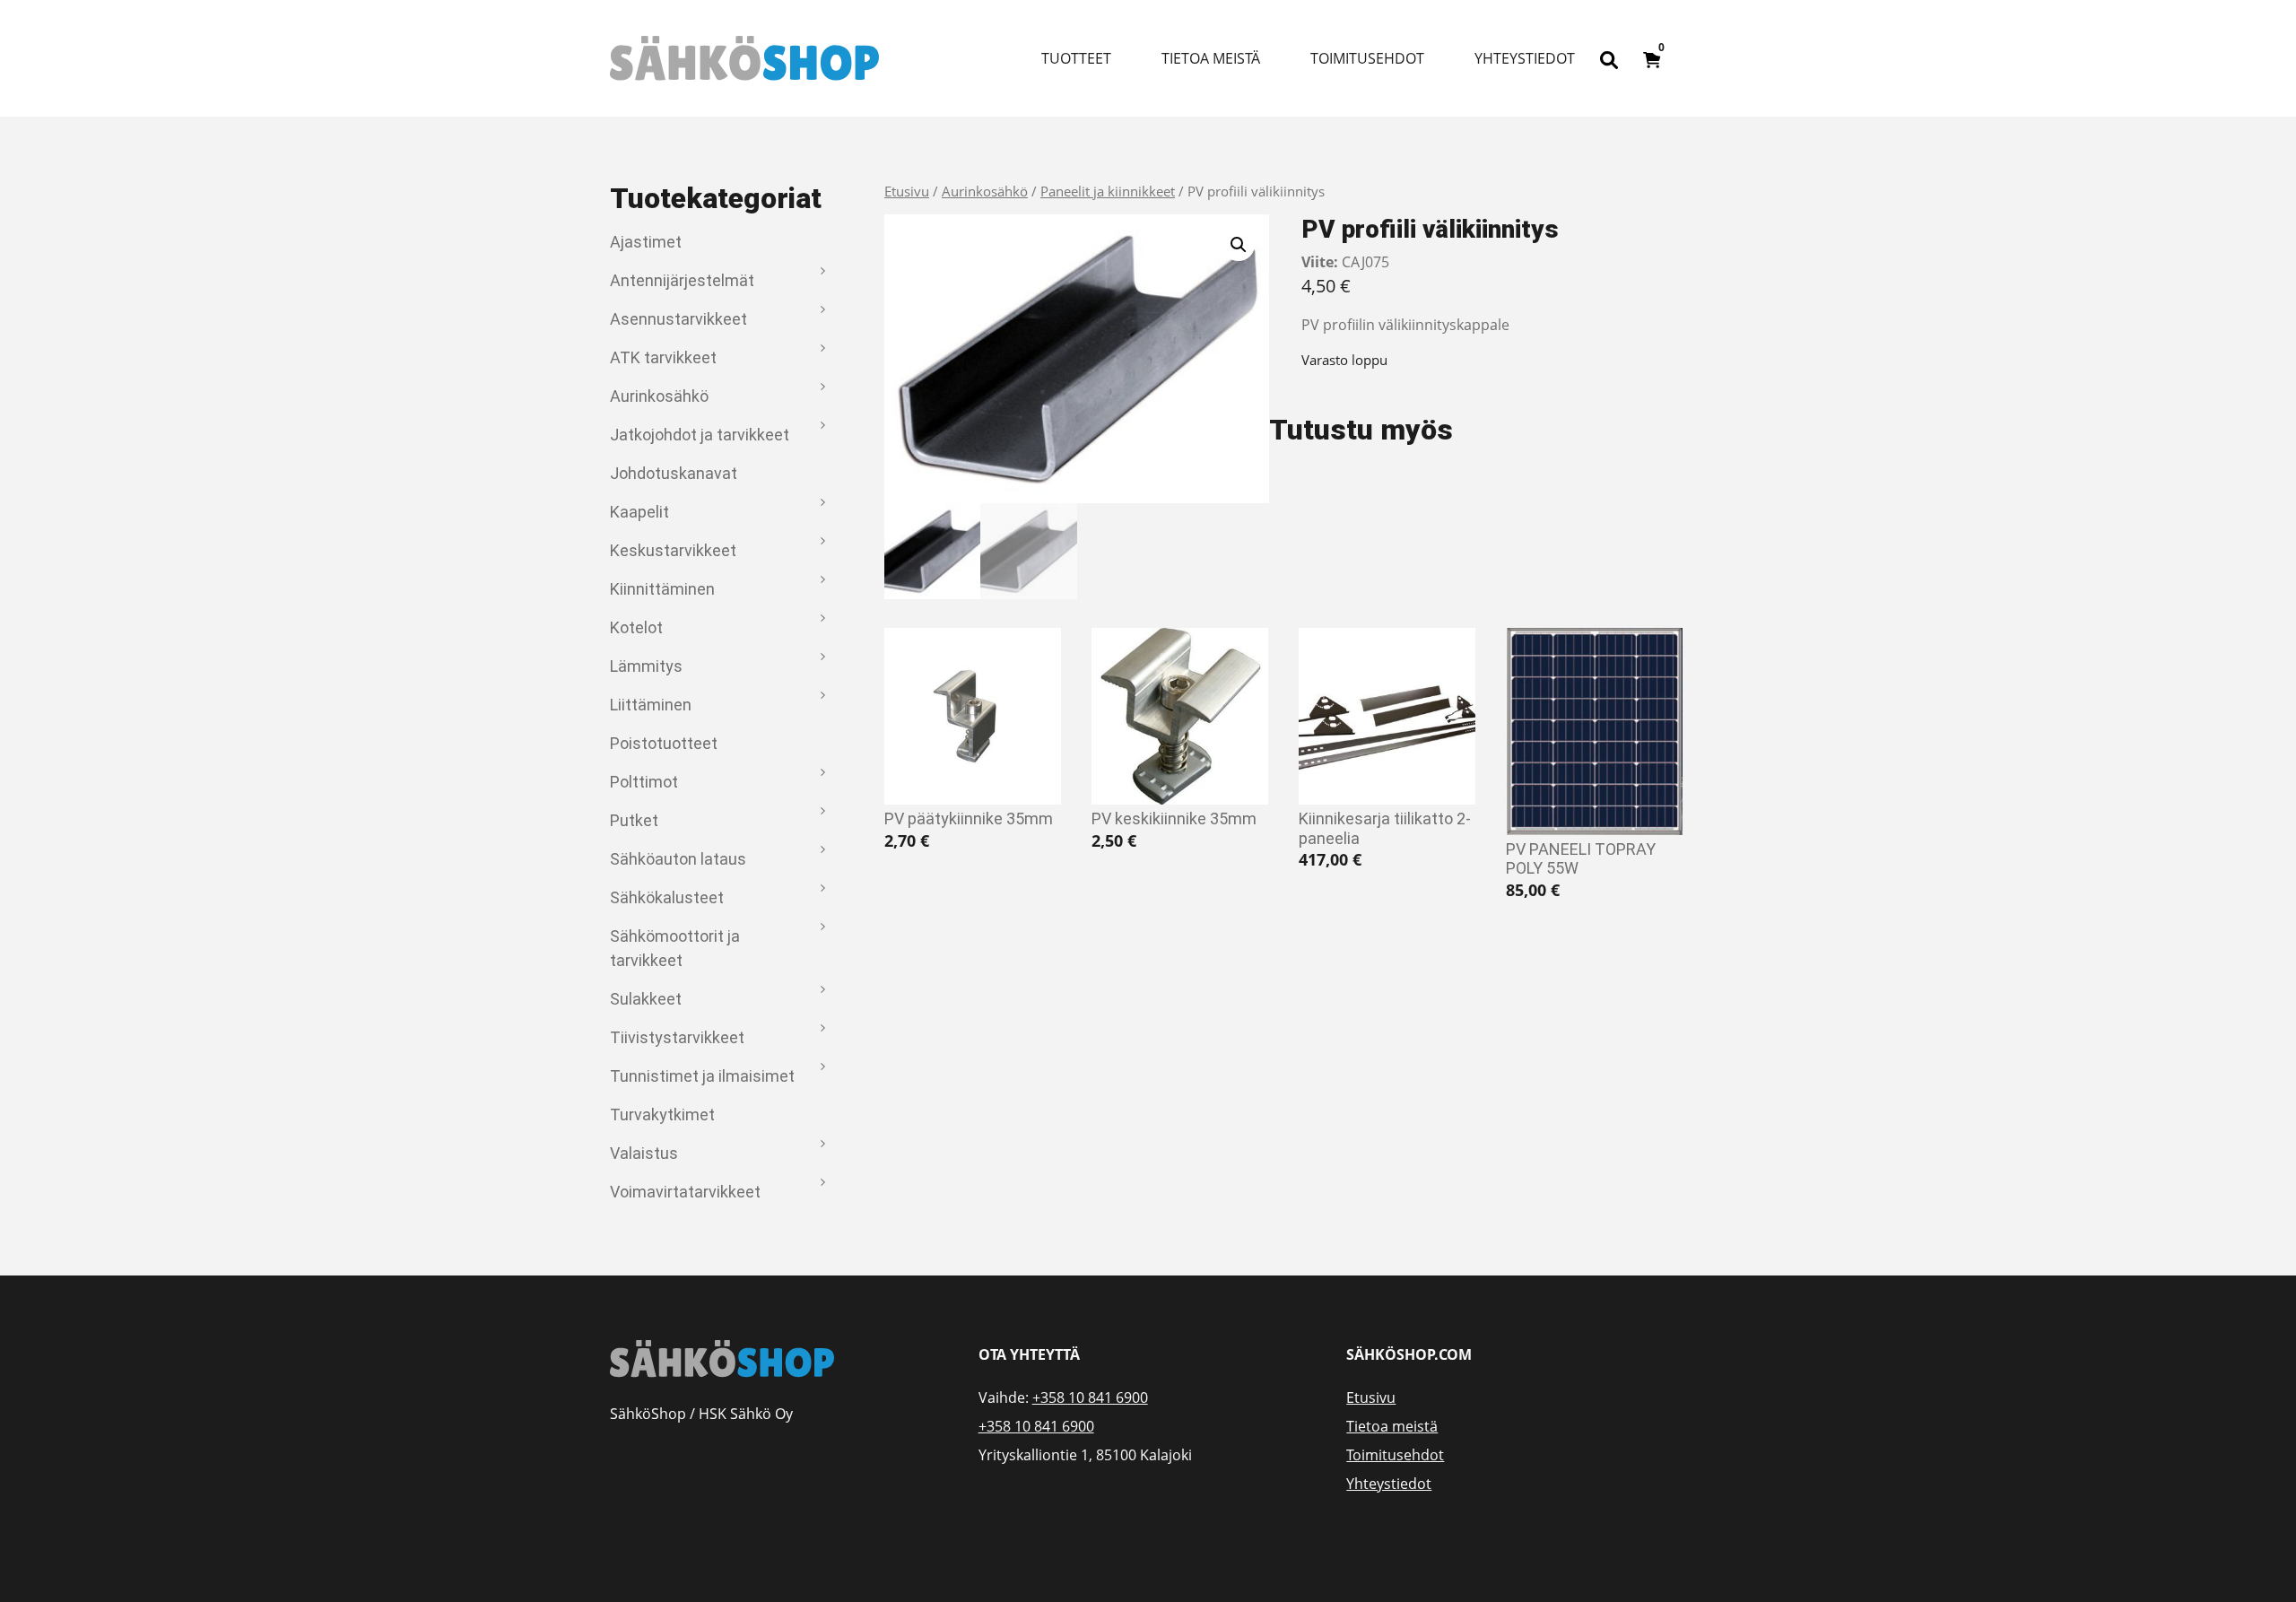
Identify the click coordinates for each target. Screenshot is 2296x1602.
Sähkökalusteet (667, 897)
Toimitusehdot (1367, 58)
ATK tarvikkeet (663, 357)
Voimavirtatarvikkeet (685, 1192)
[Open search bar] (1609, 58)
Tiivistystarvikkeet (677, 1037)
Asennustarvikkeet (678, 319)
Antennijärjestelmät (682, 280)
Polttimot (644, 782)
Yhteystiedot (1525, 58)
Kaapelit (639, 512)
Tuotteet (1076, 58)
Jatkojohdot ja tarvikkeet (700, 435)
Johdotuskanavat (674, 473)
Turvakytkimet (662, 1114)
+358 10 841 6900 (1090, 1397)
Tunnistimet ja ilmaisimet (702, 1076)
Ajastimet (646, 242)
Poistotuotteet (664, 743)
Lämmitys (646, 666)
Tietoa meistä (1211, 58)
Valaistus (644, 1153)
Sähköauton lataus (678, 859)
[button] (1239, 245)
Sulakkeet (646, 999)
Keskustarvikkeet (673, 550)
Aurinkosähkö (659, 396)
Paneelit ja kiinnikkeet (1108, 191)
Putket (634, 820)
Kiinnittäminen (662, 589)
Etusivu (907, 191)
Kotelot (636, 627)
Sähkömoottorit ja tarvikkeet (675, 948)
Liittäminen (651, 705)
